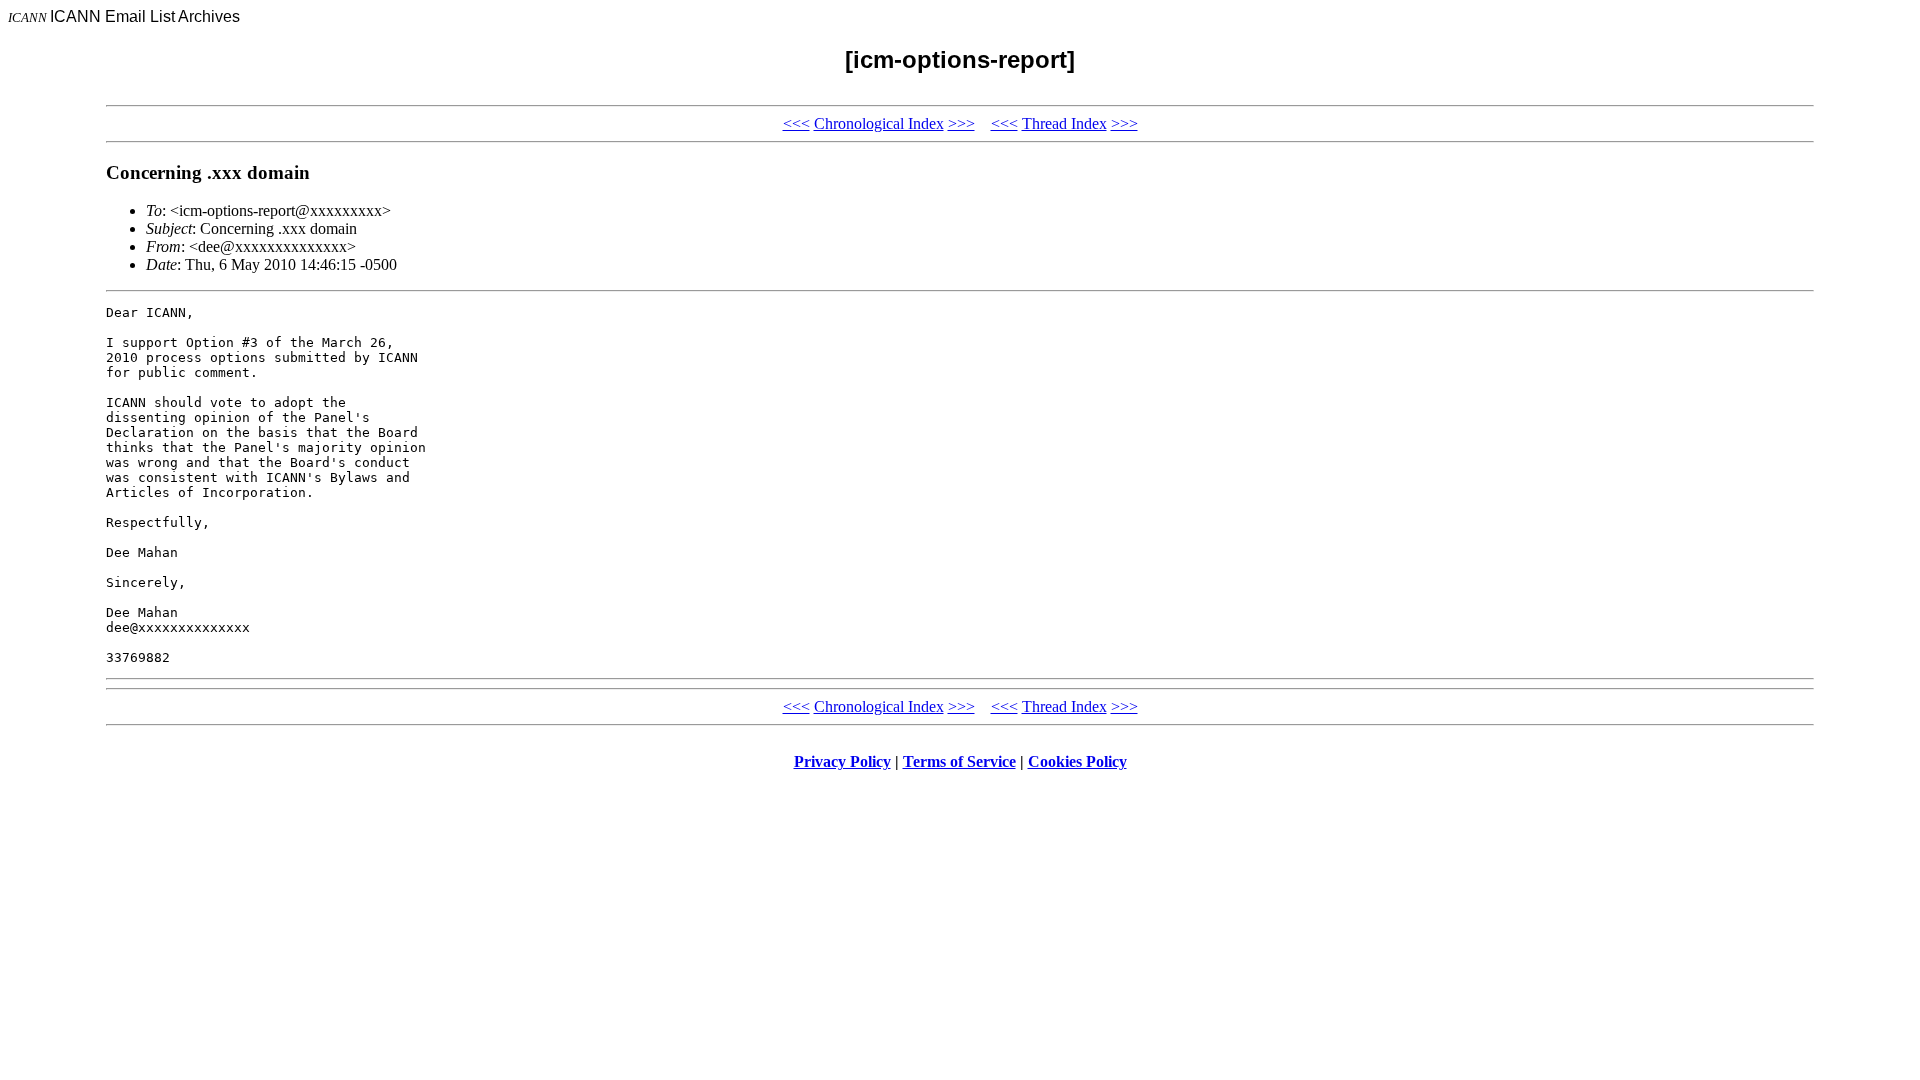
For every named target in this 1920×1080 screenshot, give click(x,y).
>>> (961, 123)
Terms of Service (959, 761)
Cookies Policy (1077, 761)
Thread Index (1064, 123)
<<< (796, 123)
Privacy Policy (842, 761)
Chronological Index (879, 123)
